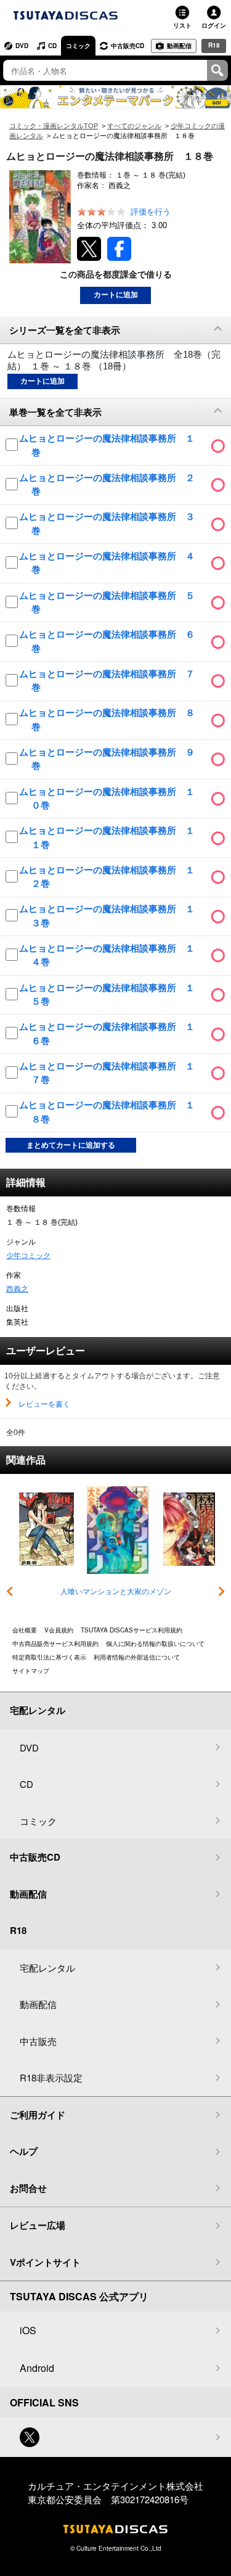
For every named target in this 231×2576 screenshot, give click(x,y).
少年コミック (28, 1256)
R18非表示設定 (51, 2077)
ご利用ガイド (38, 2115)
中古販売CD (128, 46)
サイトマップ (31, 1671)
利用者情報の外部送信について (137, 1657)
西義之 (17, 1289)
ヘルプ (24, 2151)
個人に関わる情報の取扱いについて (155, 1644)
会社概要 (25, 1630)
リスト (182, 25)
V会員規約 (59, 1630)
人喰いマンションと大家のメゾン (116, 1592)
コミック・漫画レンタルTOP (54, 126)
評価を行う (151, 212)
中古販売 (38, 2041)
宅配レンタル (47, 1968)
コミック (78, 46)
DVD (22, 46)
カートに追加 (116, 295)
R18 (214, 45)
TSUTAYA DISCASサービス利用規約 (132, 1630)
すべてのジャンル (134, 126)
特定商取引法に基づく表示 (49, 1657)
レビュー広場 (38, 2225)
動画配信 (179, 46)
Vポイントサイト (45, 2262)
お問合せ (28, 2188)
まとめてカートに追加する (71, 1145)
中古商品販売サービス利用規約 (55, 1644)
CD (52, 46)
